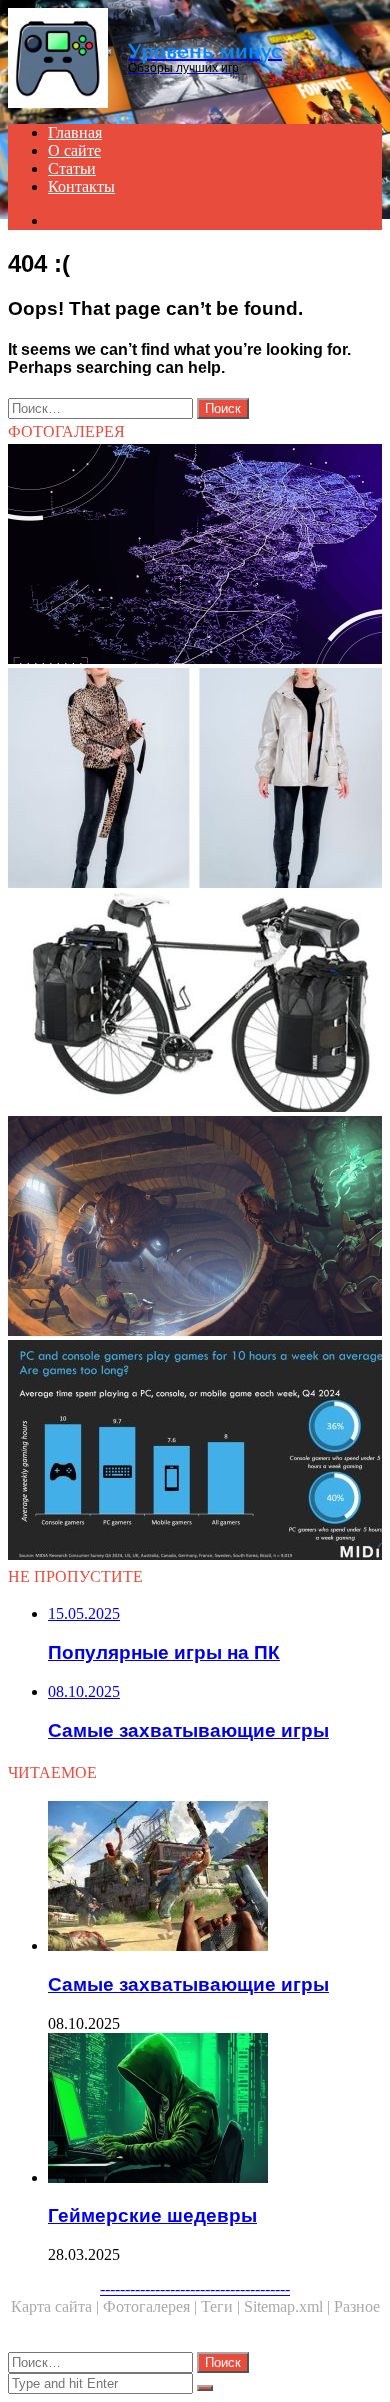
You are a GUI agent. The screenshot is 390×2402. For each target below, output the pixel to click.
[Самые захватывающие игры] (215, 1878)
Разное (357, 2306)
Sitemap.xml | (289, 2306)
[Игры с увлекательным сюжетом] (195, 1228)
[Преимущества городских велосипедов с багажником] (195, 1004)
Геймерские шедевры (152, 2215)
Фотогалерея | (152, 2306)
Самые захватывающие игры (188, 1984)
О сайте (74, 150)
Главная (75, 132)
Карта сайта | (57, 2306)
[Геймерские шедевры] (215, 2110)
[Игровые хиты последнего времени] (195, 1452)
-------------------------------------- (195, 2288)
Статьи (72, 168)
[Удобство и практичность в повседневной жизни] (195, 780)
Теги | (222, 2306)
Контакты (81, 186)
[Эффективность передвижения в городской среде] (195, 556)
